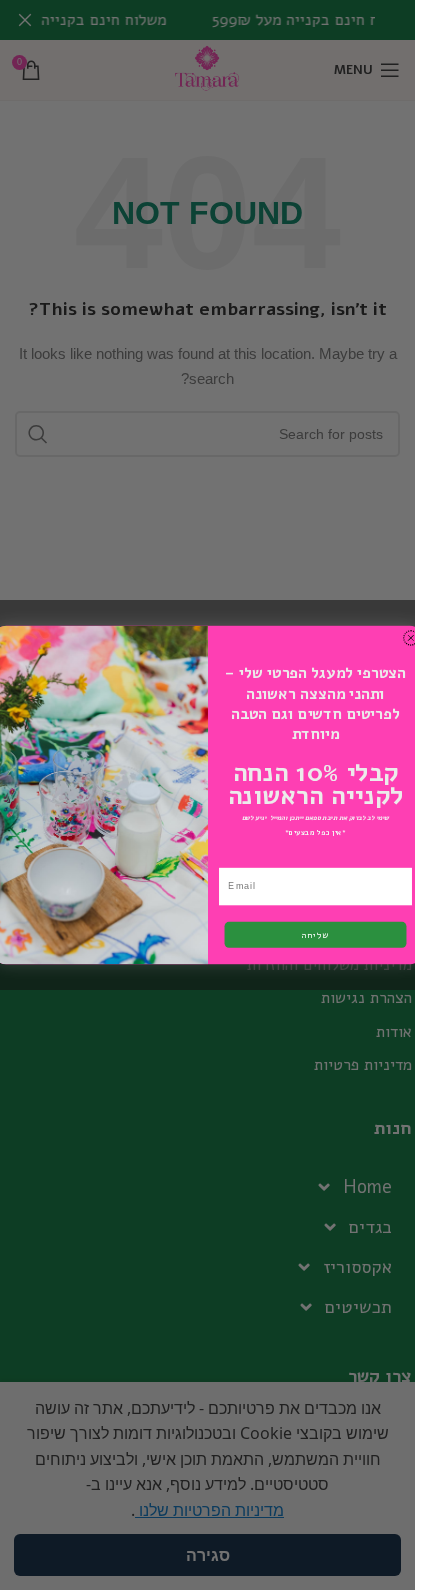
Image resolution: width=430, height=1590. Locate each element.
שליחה (315, 935)
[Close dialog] (410, 637)
